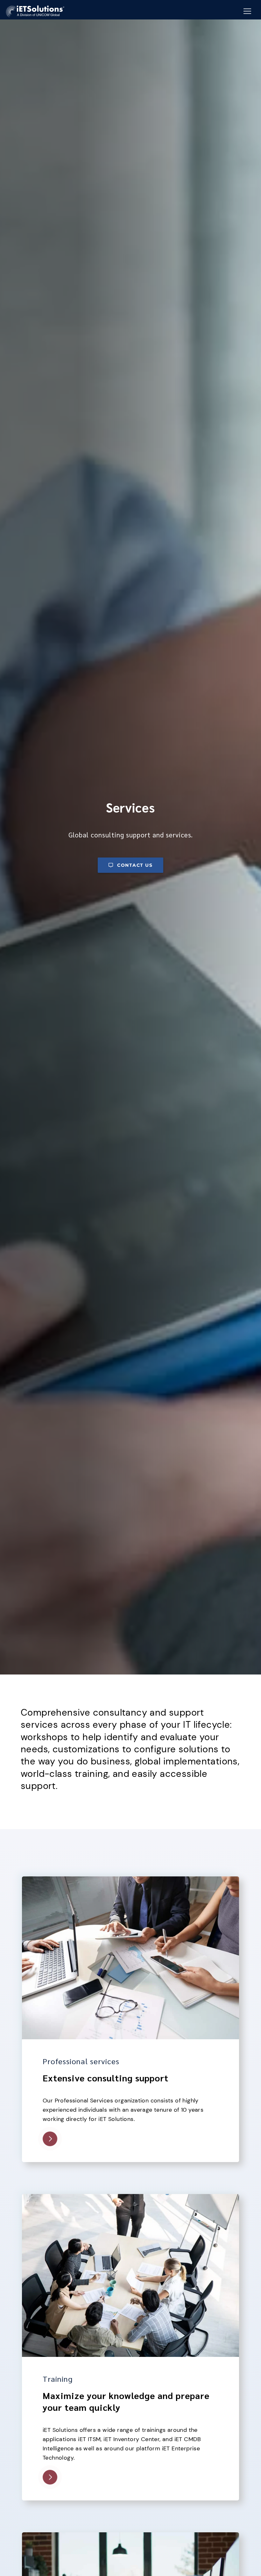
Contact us (135, 865)
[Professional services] (130, 1880)
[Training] (130, 2198)
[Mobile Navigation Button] (247, 11)
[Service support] (130, 2536)
